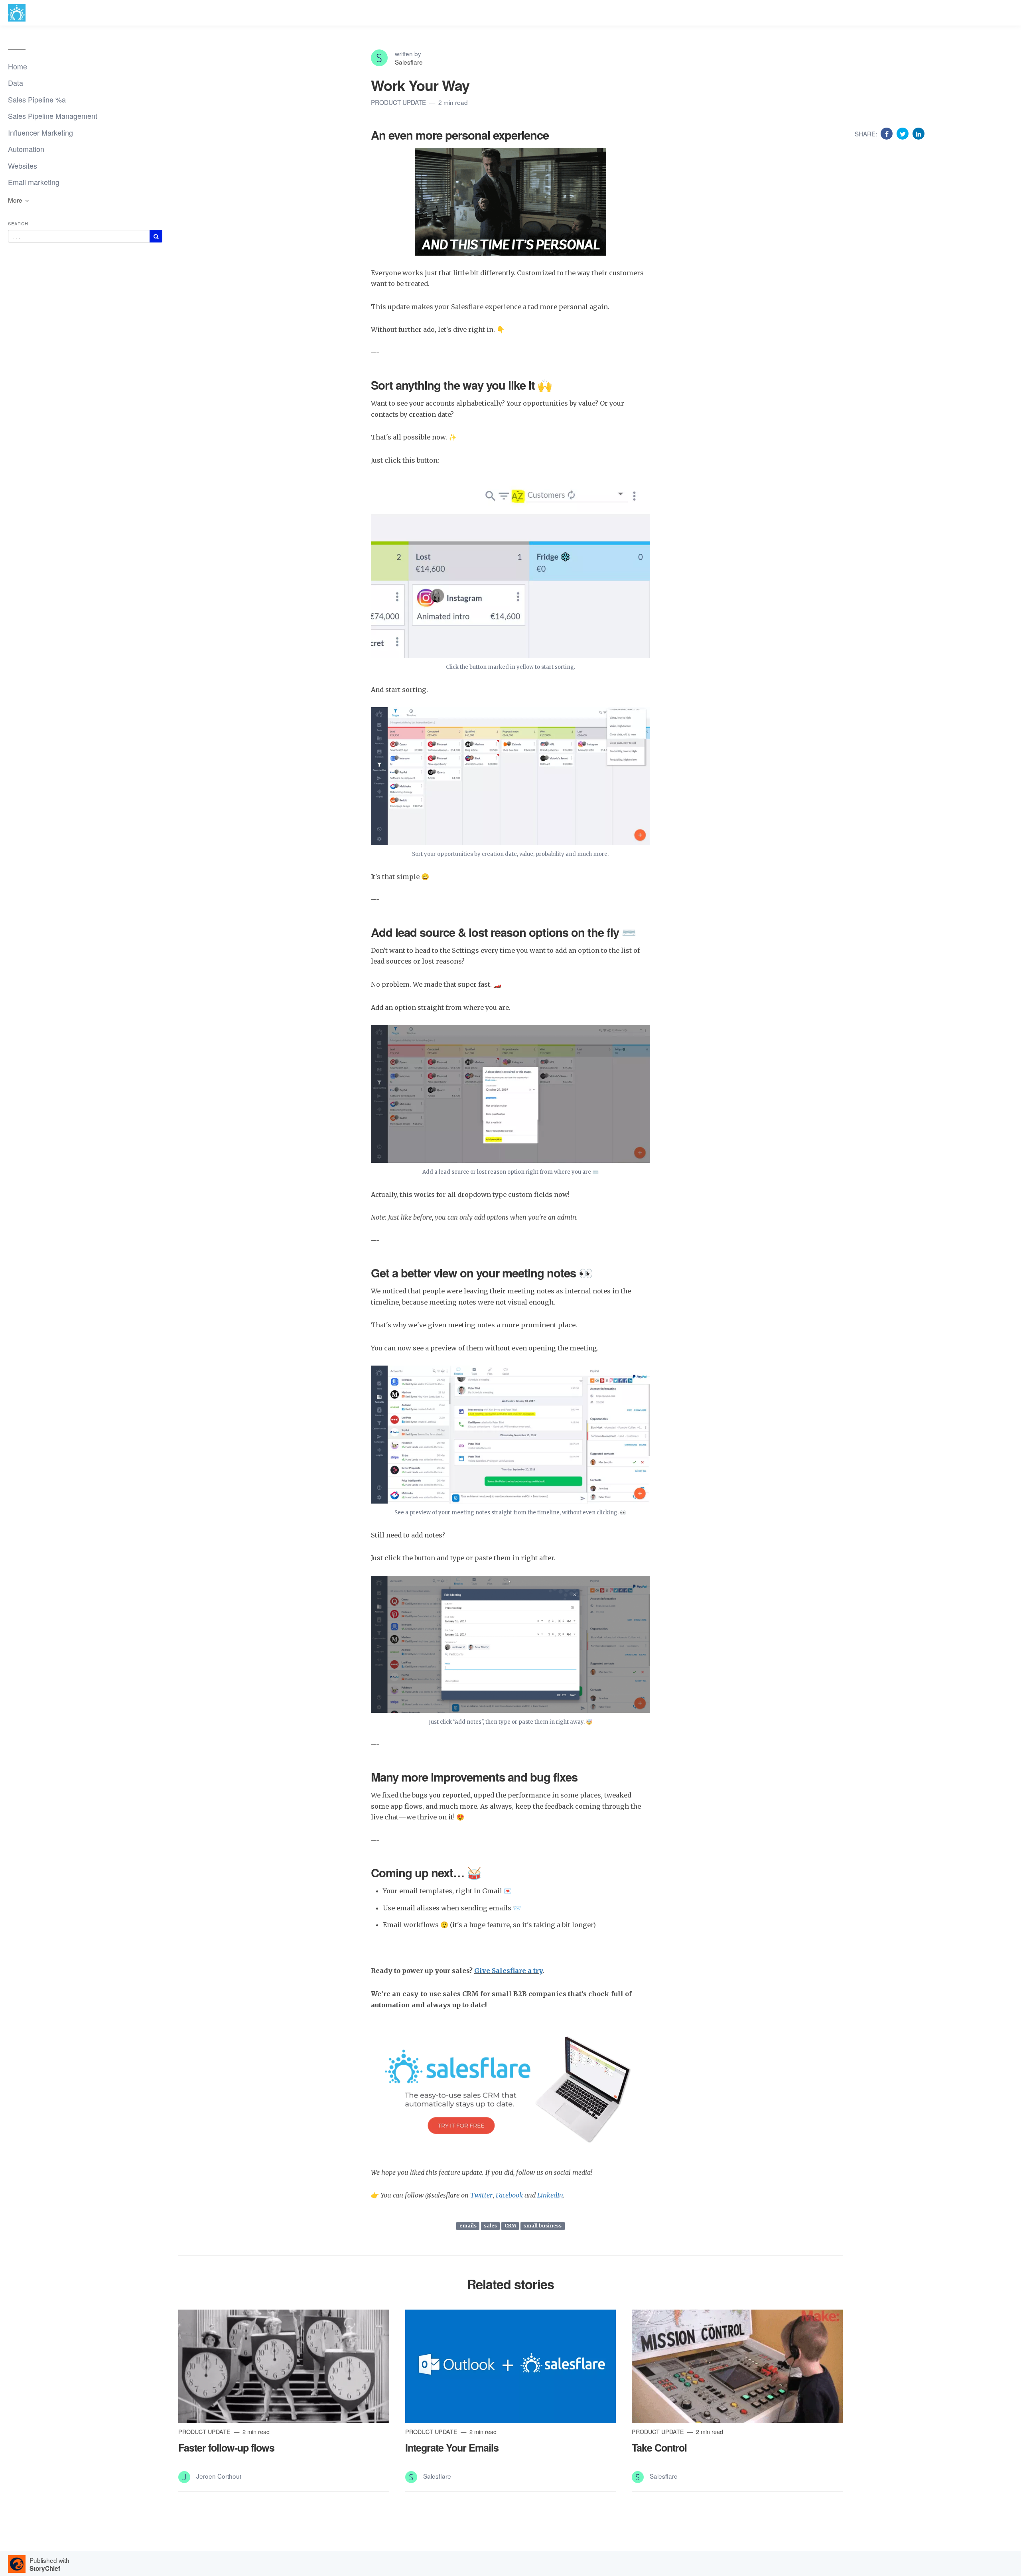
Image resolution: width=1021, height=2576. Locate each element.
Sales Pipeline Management (53, 116)
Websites (23, 166)
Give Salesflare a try (508, 1971)
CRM (510, 2226)
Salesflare (409, 62)
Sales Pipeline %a (37, 99)
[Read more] (284, 2367)
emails (468, 2226)
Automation (26, 149)
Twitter (481, 2195)
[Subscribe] (156, 236)
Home (18, 66)
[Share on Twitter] (904, 133)
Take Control (659, 2448)
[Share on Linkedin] (919, 133)
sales (490, 2226)
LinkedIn (550, 2195)
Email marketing (34, 182)
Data (16, 83)
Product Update (399, 102)
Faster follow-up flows (226, 2448)
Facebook (509, 2195)
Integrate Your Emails (452, 2448)
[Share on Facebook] (888, 133)
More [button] (16, 200)
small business (542, 2226)
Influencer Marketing (40, 132)
